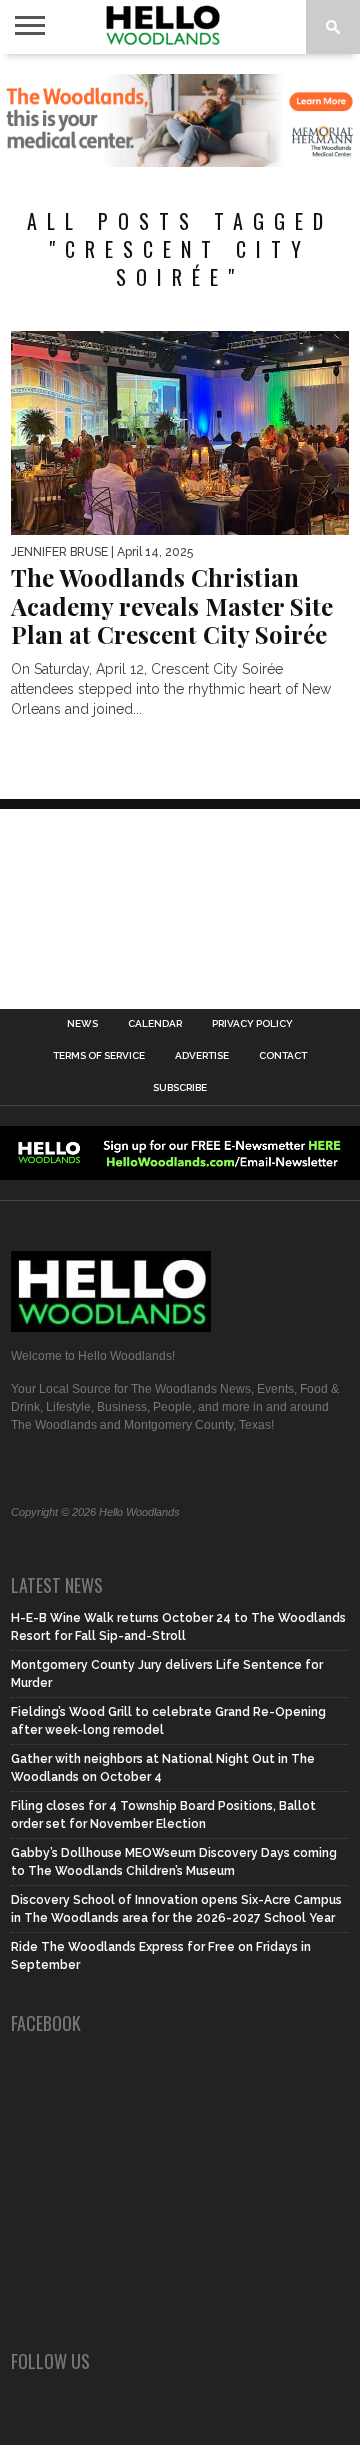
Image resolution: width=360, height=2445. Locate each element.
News (82, 1024)
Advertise (202, 1056)
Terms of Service (99, 1056)
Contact (283, 1056)
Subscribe (180, 1088)
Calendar (155, 1024)
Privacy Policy (252, 1024)
